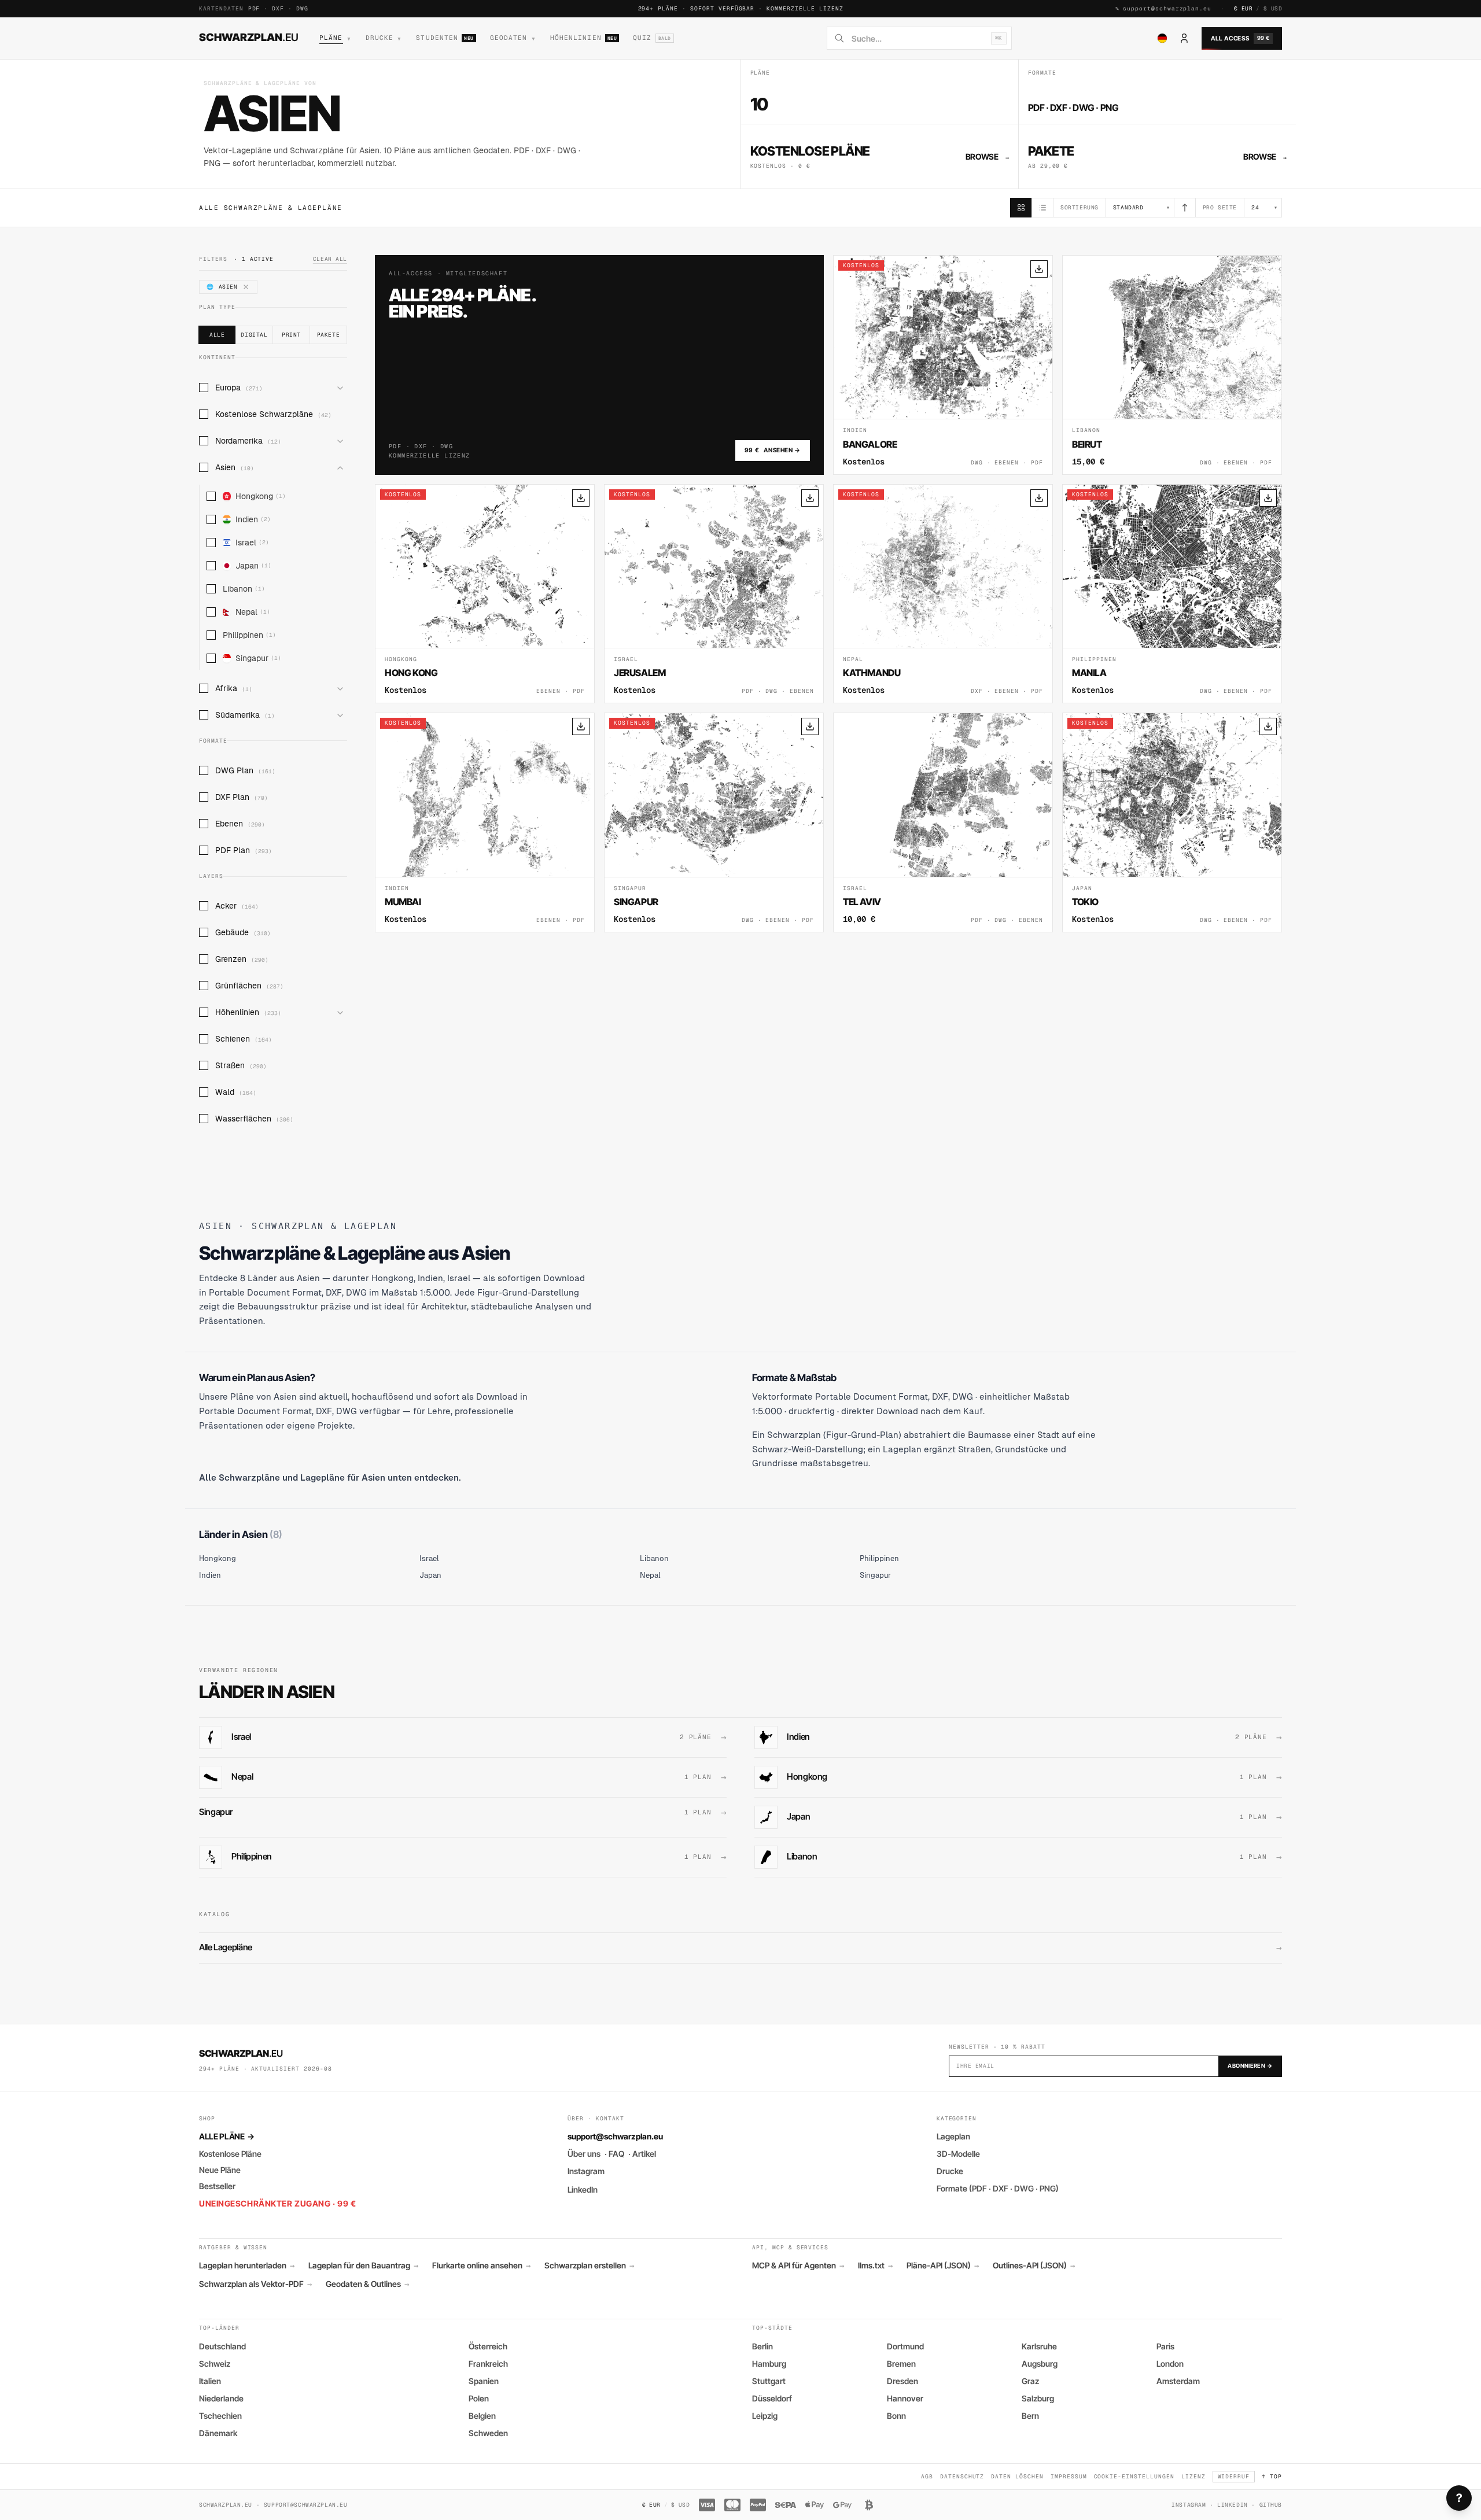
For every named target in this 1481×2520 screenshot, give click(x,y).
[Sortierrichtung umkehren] (1185, 208)
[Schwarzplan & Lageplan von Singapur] (714, 822)
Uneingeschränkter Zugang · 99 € (277, 2203)
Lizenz (1193, 2476)
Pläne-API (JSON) (943, 2266)
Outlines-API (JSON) (1034, 2266)
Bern (1030, 2416)
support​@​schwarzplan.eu (1167, 8)
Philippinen (249, 635)
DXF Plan (242, 797)
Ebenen (240, 824)
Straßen (241, 1065)
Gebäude (243, 932)
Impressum (1069, 2476)
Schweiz (215, 2364)
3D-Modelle (958, 2154)
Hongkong (261, 496)
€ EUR (1243, 8)
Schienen (244, 1039)
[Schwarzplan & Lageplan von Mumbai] (485, 822)
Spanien (484, 2381)
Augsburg (1040, 2364)
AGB (927, 2476)
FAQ (616, 2154)
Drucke (950, 2171)
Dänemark (218, 2433)
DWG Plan (245, 770)
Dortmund (905, 2346)
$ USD (1273, 8)
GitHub (1271, 2505)
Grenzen (242, 959)
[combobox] (918, 38)
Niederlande (221, 2398)
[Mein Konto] (1184, 38)
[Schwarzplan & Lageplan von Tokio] (1172, 822)
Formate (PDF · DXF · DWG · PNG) (998, 2188)
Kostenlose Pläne (230, 2154)
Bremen (901, 2364)
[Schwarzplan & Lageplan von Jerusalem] (714, 594)
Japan (253, 566)
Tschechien (220, 2416)
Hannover (905, 2398)
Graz (1030, 2381)
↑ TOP (1272, 2476)
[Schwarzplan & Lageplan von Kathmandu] (943, 594)
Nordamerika (248, 441)
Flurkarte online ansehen (481, 2266)
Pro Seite (1220, 207)
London (1170, 2364)
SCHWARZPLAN (249, 37)
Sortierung (1080, 207)
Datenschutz (962, 2476)
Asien (235, 467)
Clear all (330, 259)
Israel (252, 543)
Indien (253, 519)
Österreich (488, 2346)
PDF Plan (244, 850)
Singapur (258, 658)
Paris (1165, 2346)
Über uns (584, 2154)
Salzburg (1038, 2398)
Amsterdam (1178, 2381)
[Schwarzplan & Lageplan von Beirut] (1172, 365)
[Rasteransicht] (1021, 208)
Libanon (244, 589)
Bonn (896, 2416)
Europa (239, 388)
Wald (236, 1092)
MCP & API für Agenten (798, 2266)
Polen (479, 2398)
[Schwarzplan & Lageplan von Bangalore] (943, 365)
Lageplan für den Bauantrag (363, 2266)
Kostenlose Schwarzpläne (273, 414)
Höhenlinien (248, 1012)
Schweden (488, 2433)
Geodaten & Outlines (367, 2284)
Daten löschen (1017, 2476)
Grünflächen (249, 986)
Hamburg (769, 2364)
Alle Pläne (226, 2136)
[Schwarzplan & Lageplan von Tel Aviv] (943, 822)
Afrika (234, 688)
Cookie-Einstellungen (1134, 2476)
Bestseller (217, 2186)
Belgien (482, 2416)
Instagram (586, 2171)
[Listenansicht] (1042, 208)
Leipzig (765, 2416)
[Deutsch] (1162, 38)
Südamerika (245, 715)
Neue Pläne (220, 2170)
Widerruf (1234, 2476)
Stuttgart (769, 2381)
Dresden (902, 2381)
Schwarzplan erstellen (589, 2266)
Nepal (253, 612)
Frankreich (488, 2364)
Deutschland (222, 2346)
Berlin (762, 2346)
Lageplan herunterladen (247, 2266)
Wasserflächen (254, 1119)
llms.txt (875, 2266)
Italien (210, 2381)
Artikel (644, 2154)
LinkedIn (583, 2189)
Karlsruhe (1039, 2346)
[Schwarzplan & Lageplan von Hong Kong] (485, 594)
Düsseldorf (772, 2398)
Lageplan (953, 2136)
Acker (237, 906)
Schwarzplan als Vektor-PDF (255, 2284)
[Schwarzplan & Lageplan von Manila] (1172, 594)
